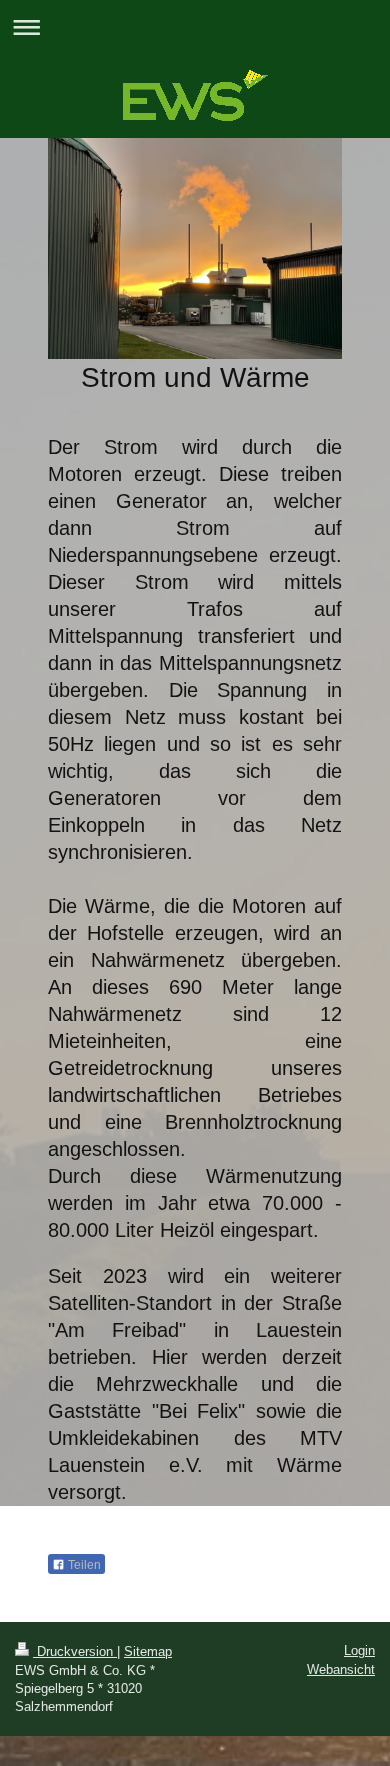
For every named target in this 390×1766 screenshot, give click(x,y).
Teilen (83, 1565)
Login (359, 1650)
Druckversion (75, 1651)
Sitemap (148, 1651)
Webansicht (341, 1669)
